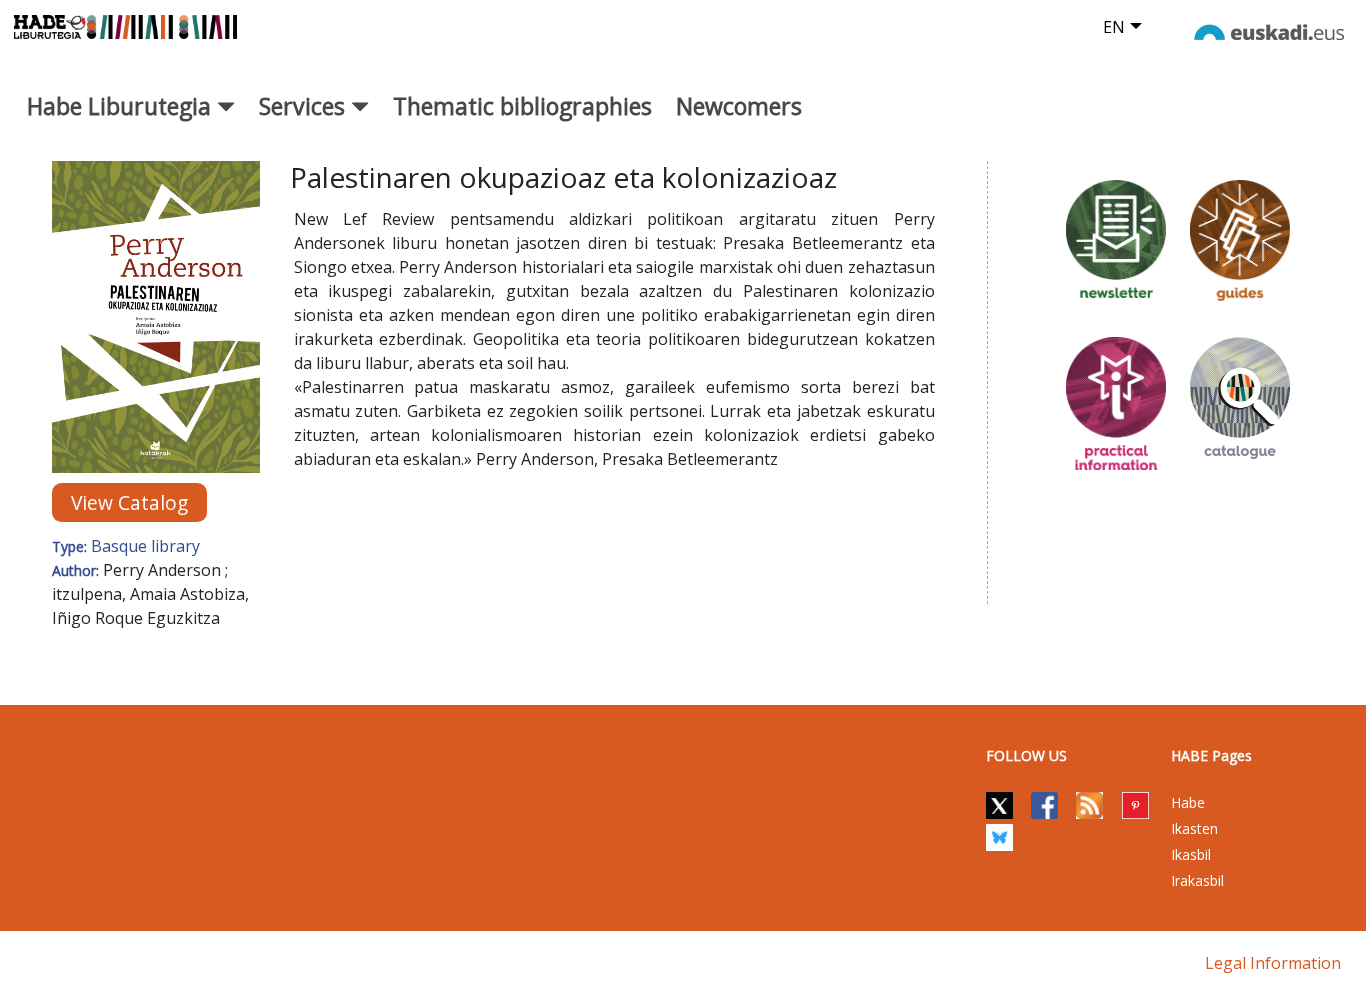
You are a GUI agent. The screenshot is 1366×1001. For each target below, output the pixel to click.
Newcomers (739, 106)
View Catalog (129, 502)
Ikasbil (1191, 854)
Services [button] (305, 106)
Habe (1188, 802)
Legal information (1273, 963)
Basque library (145, 546)
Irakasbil (1197, 880)
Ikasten (1194, 828)
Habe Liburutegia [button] (122, 106)
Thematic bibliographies (522, 106)
